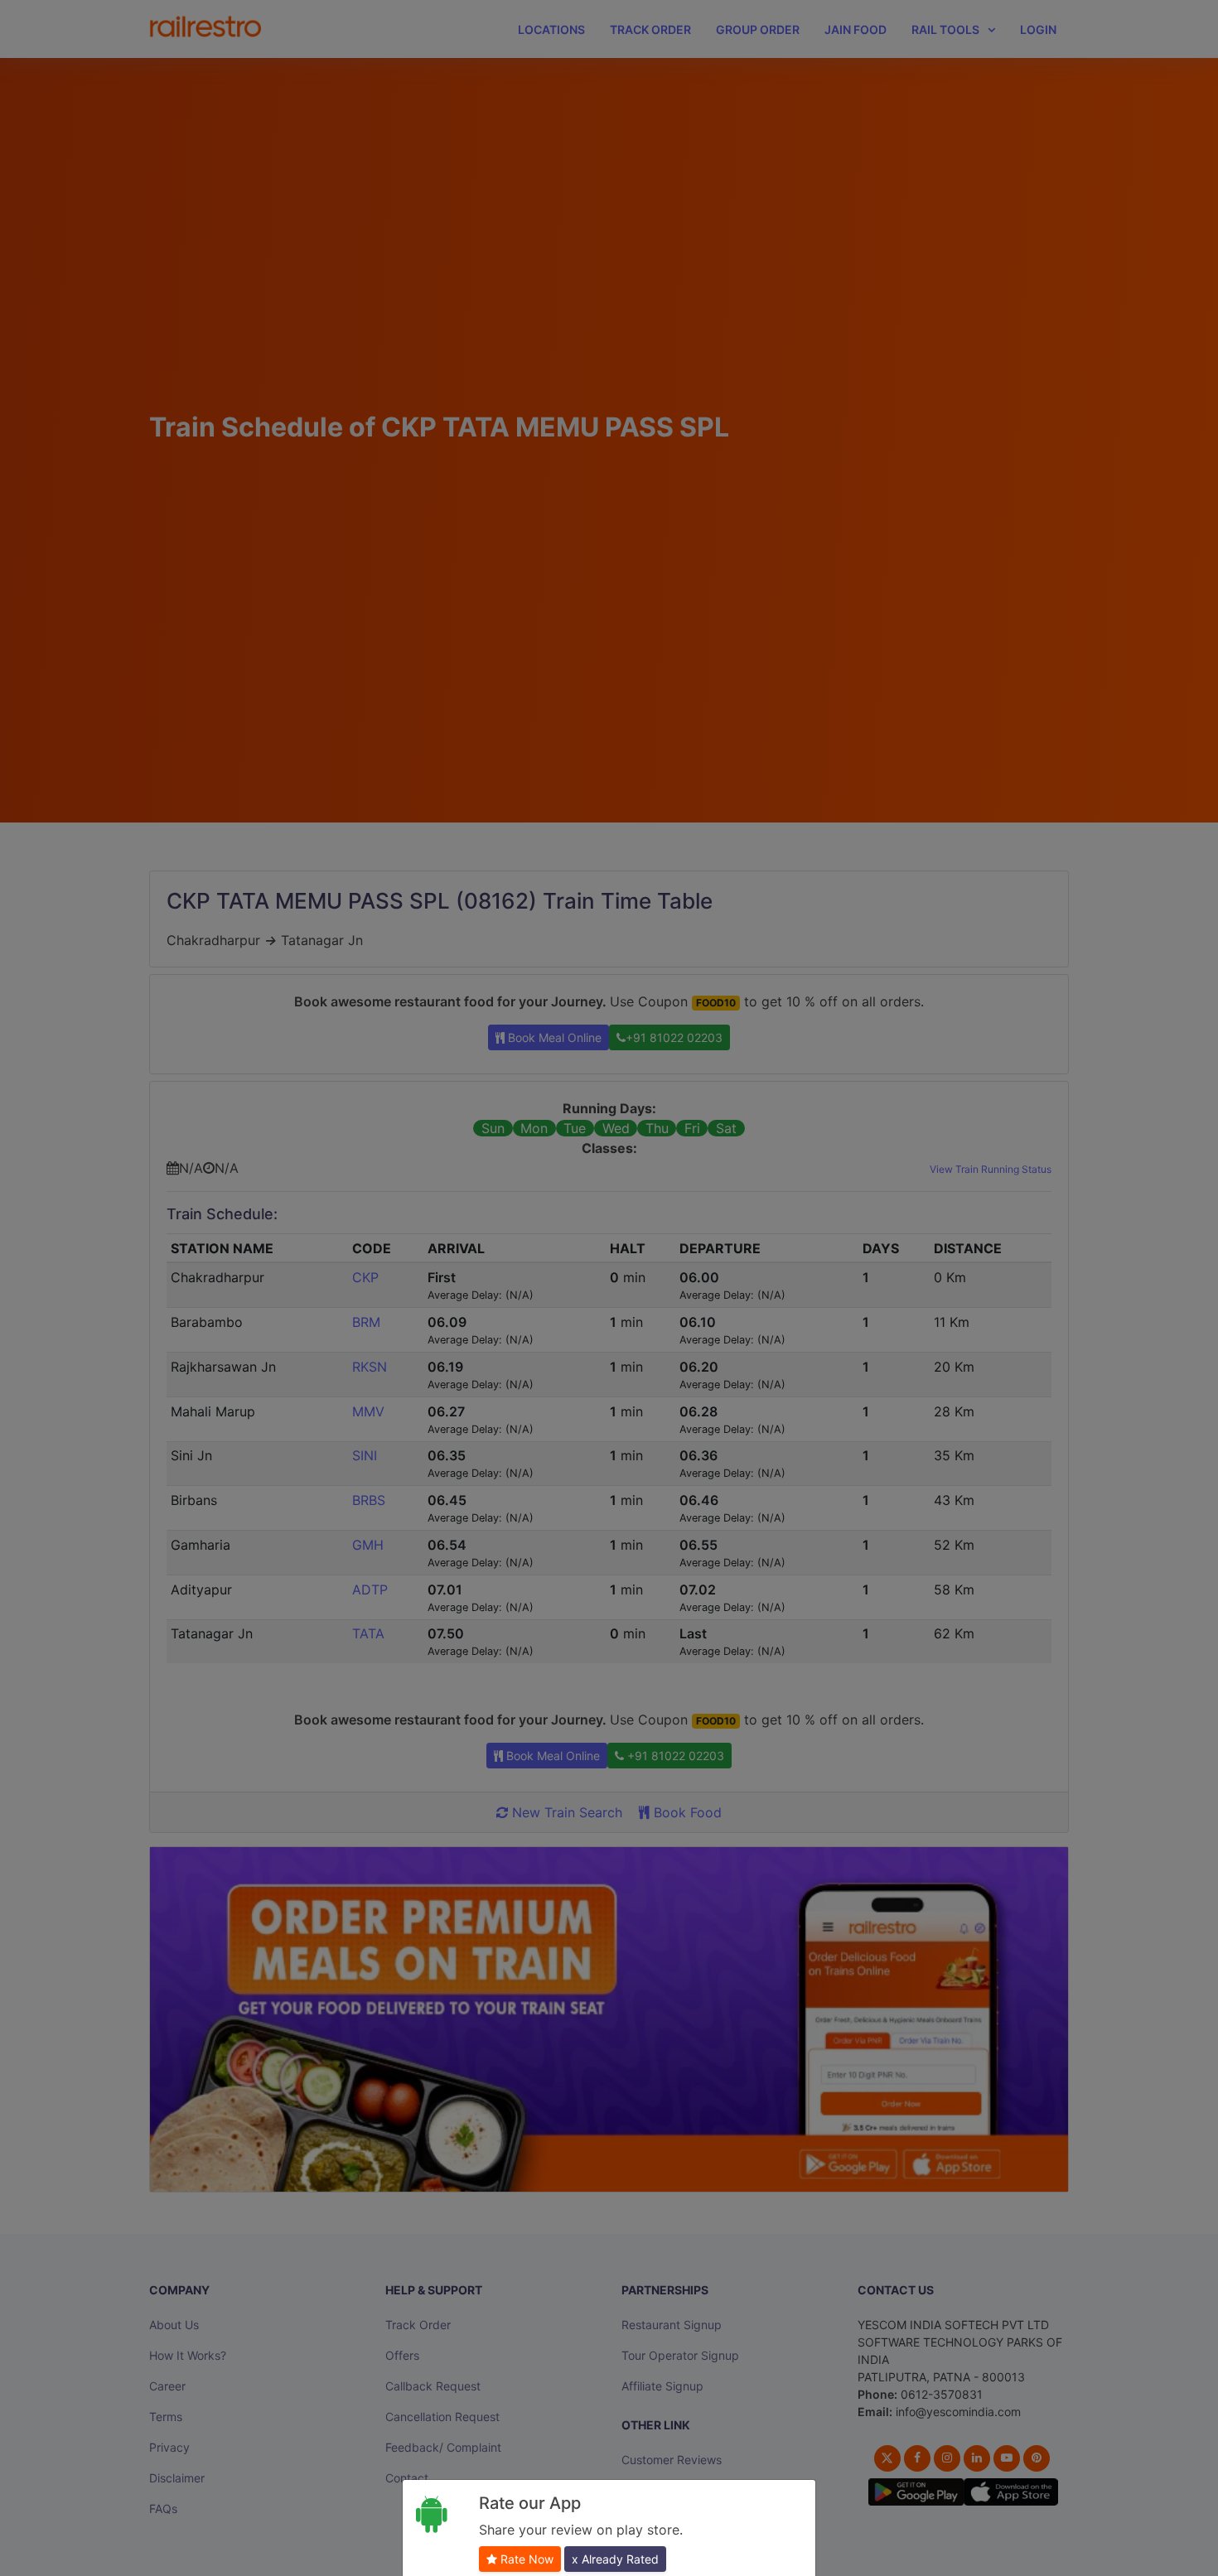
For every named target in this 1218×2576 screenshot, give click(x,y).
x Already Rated (615, 2559)
